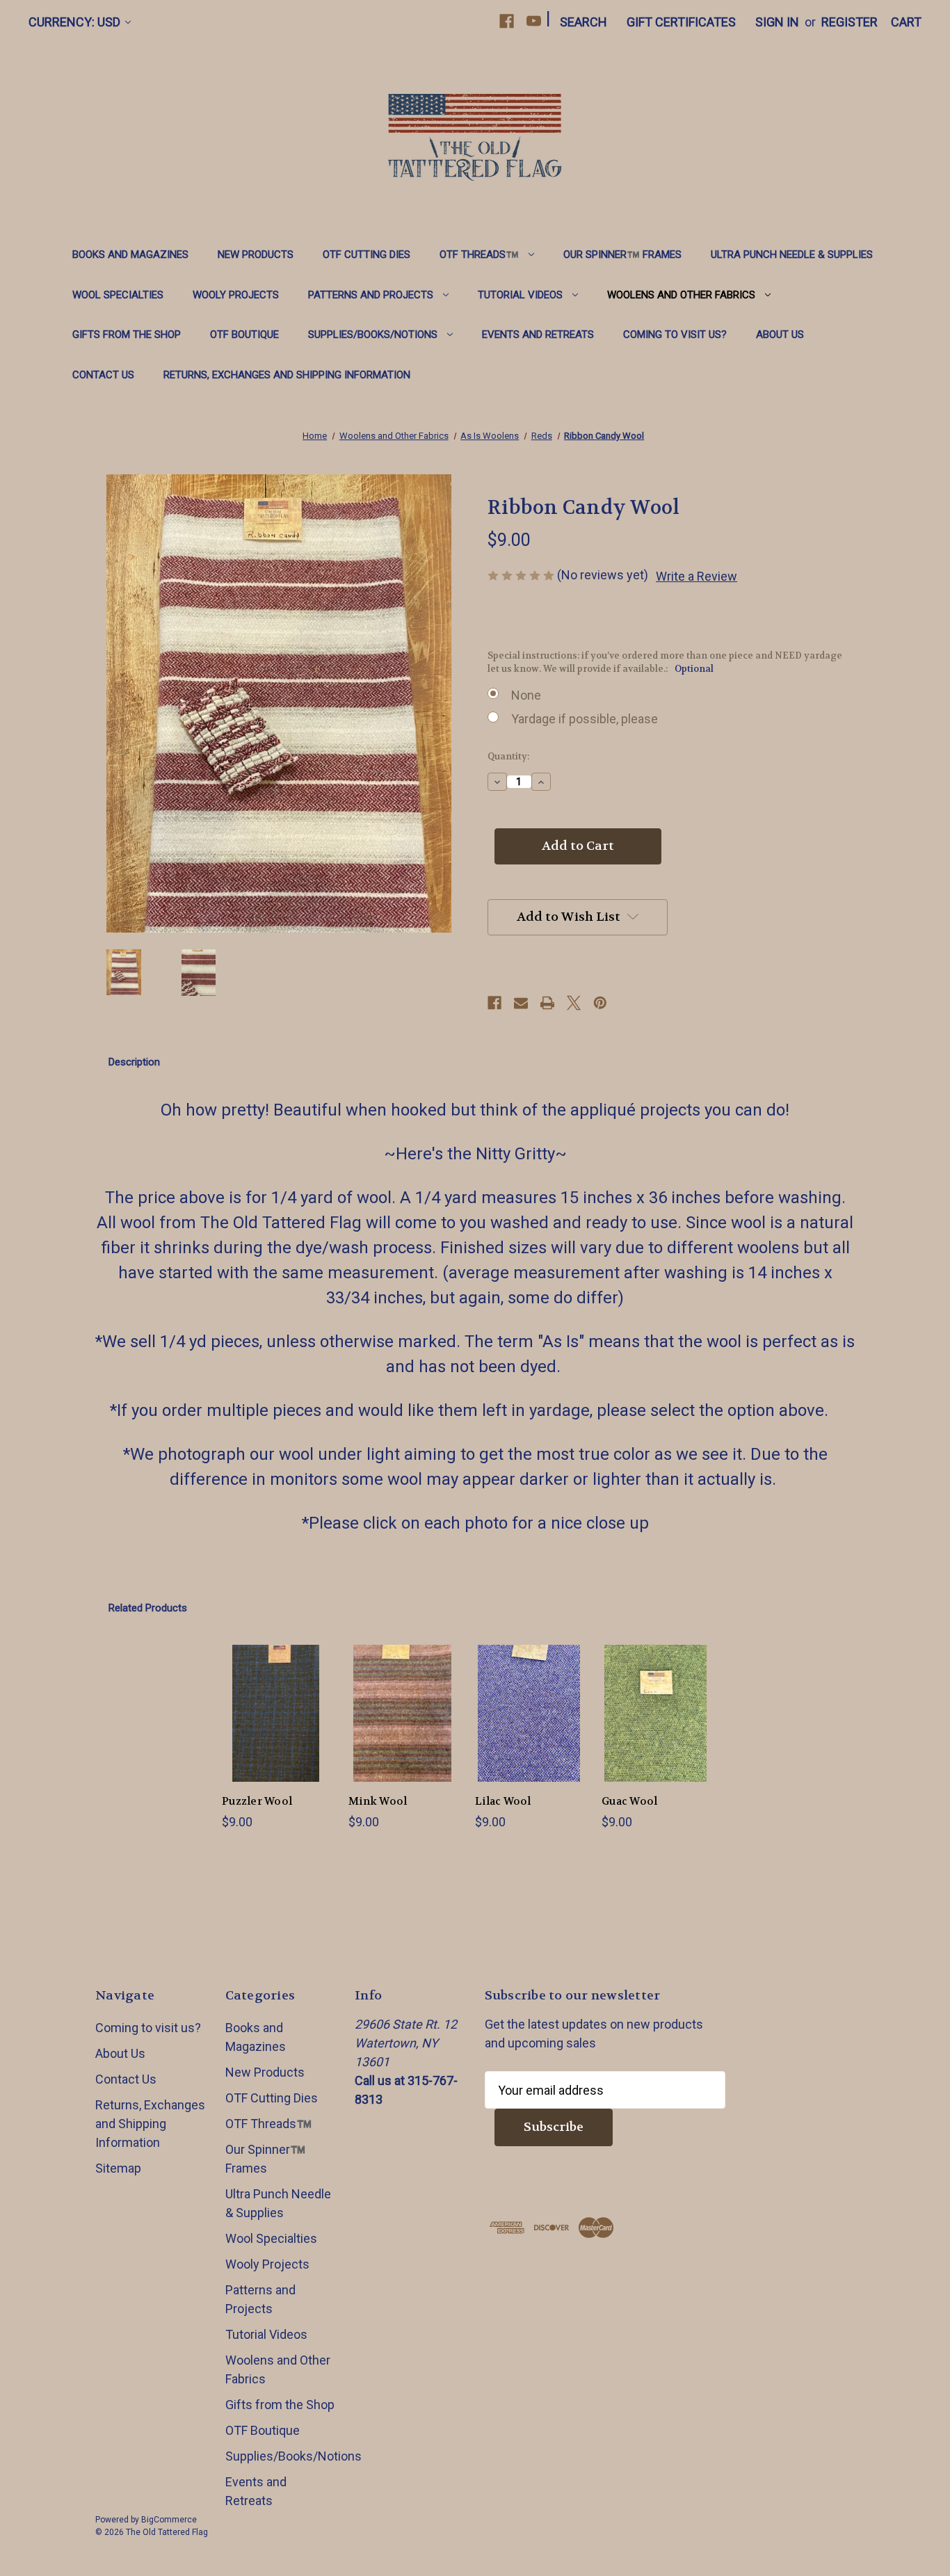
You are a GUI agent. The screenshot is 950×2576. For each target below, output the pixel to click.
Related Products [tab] (148, 1608)
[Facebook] (507, 21)
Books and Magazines (130, 255)
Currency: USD (74, 22)
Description (134, 1062)
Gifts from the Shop (127, 335)
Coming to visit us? (675, 335)
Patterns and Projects (371, 295)
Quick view (265, 1691)
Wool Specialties (118, 295)
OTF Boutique (244, 335)
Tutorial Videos (520, 295)
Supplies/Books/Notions (373, 335)
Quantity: (508, 756)
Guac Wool (629, 1801)
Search (583, 22)
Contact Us (103, 375)
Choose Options (276, 1729)
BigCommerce (169, 2520)
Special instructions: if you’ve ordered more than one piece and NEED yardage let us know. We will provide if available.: (665, 662)
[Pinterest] (600, 1003)
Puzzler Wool (257, 1801)
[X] (574, 1003)
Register (850, 22)
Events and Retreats (538, 335)
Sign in (777, 22)
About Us (780, 335)
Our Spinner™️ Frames (622, 255)
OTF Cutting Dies (367, 255)
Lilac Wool (503, 1801)
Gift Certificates (681, 22)
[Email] (521, 1003)
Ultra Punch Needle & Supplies (792, 255)
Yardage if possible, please (585, 719)
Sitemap (118, 2168)
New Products (256, 255)
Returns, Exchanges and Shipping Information (287, 375)
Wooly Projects (236, 295)
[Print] (547, 1003)
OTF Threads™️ (479, 255)
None (526, 695)
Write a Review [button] (697, 576)
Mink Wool (378, 1801)
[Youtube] (534, 21)
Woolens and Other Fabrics (681, 295)
